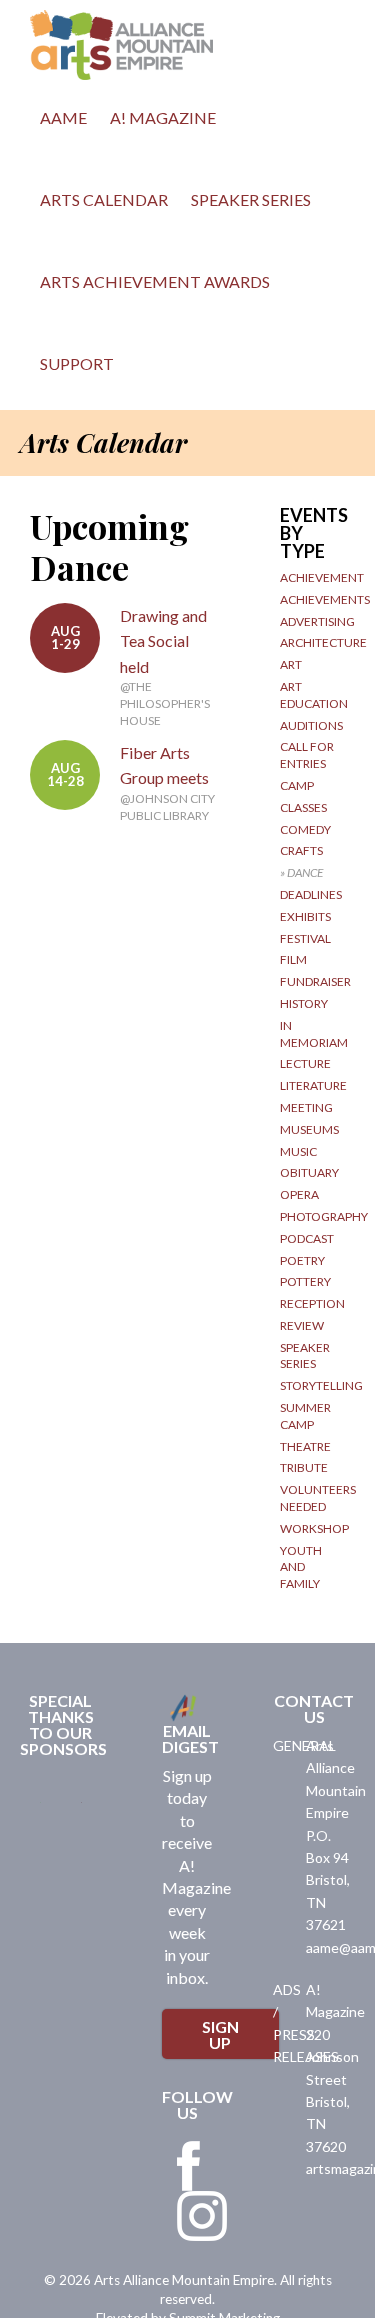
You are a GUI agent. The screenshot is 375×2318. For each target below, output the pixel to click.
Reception (312, 1303)
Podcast (307, 1238)
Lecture (305, 1063)
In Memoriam (314, 1034)
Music (298, 1151)
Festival (305, 938)
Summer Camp (305, 1416)
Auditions (311, 725)
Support (77, 363)
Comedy (305, 829)
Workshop (314, 1528)
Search (147, 369)
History (304, 1003)
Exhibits (305, 916)
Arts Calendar (104, 199)
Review (302, 1325)
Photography (324, 1216)
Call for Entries (307, 755)
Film (293, 959)
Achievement (322, 577)
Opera (299, 1194)
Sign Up (220, 2034)
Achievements (325, 599)
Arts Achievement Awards (155, 281)
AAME (63, 117)
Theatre (305, 1446)
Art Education (314, 695)
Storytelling (321, 1385)
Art (291, 664)
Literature (313, 1085)
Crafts (301, 850)
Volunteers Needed (318, 1498)
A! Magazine (163, 117)
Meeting (306, 1107)
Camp (297, 785)
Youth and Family (301, 1567)
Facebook (189, 2166)
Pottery (305, 1281)
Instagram (202, 2216)
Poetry (302, 1260)
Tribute (304, 1467)
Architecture (323, 642)
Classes (303, 807)
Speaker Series (251, 199)
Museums (309, 1129)
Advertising (317, 621)
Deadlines (311, 894)
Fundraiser (315, 981)
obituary (309, 1172)
